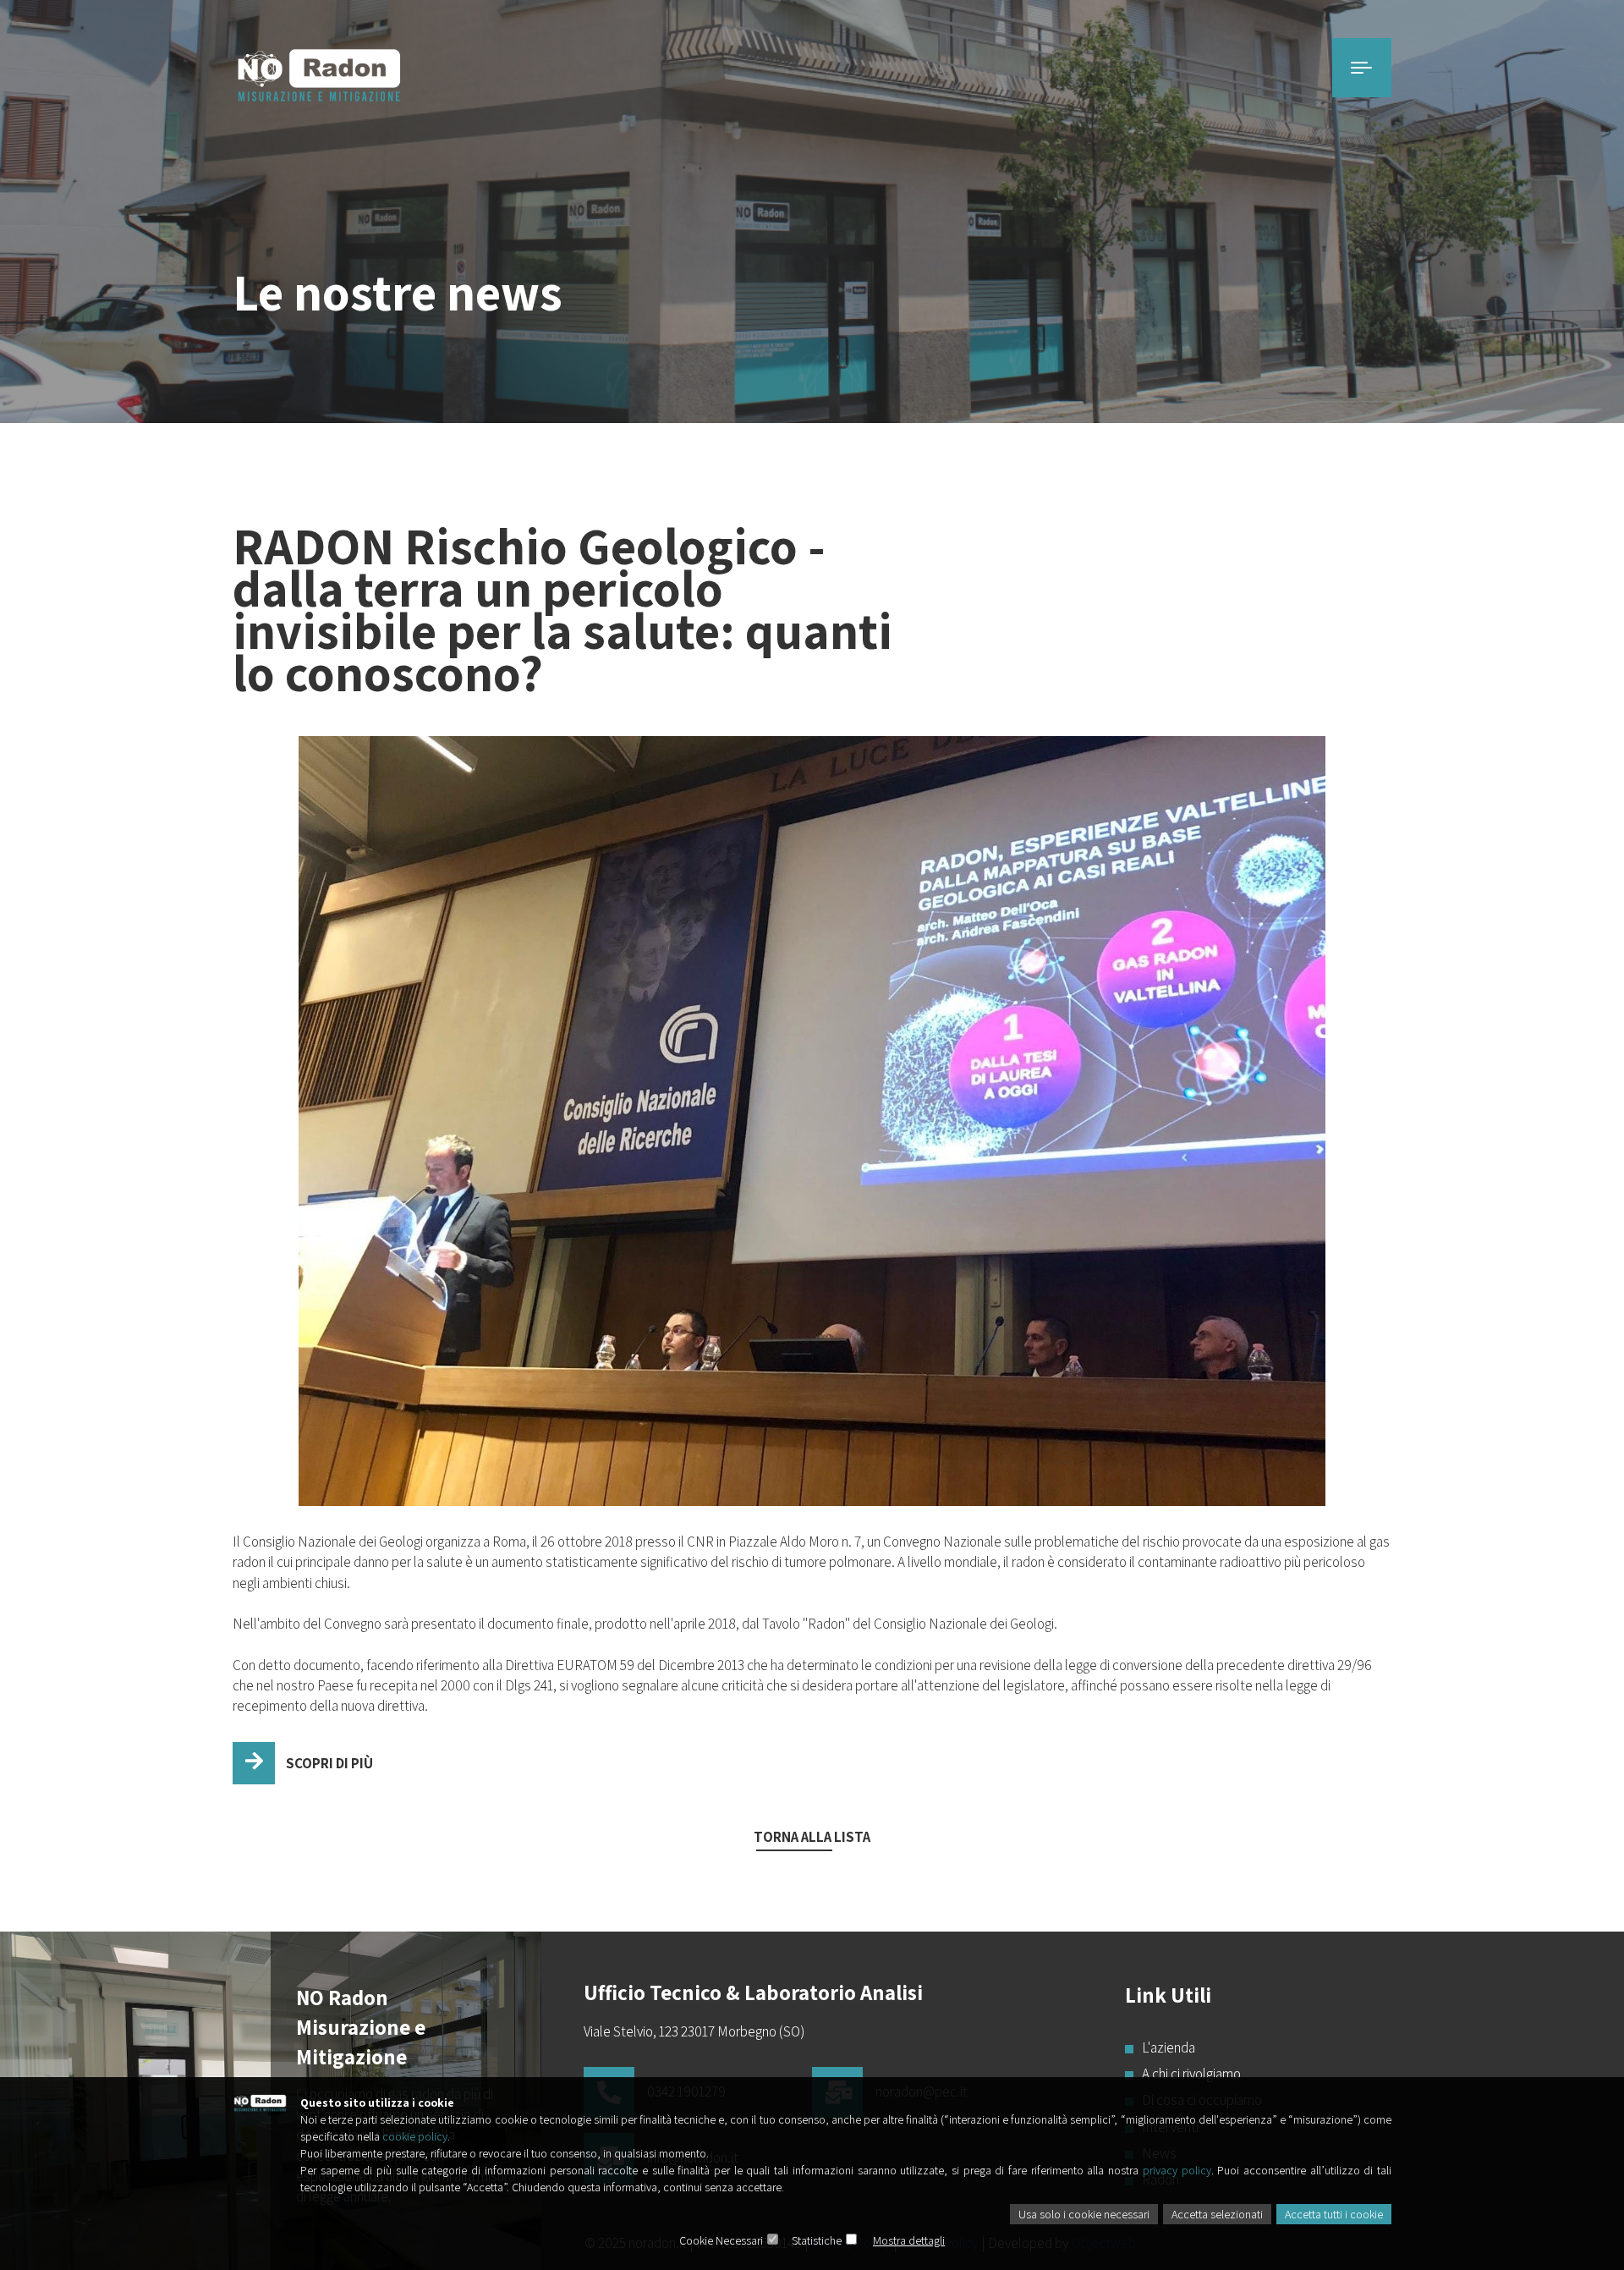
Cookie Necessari (721, 2240)
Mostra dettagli (909, 2240)
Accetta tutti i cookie (1334, 2214)
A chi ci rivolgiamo (1191, 2074)
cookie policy (415, 2136)
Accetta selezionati (1217, 2214)
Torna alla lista (812, 1837)
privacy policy (1177, 2170)
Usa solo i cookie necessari (1084, 2214)
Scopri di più (328, 1763)
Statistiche (817, 2240)
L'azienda (1169, 2047)
